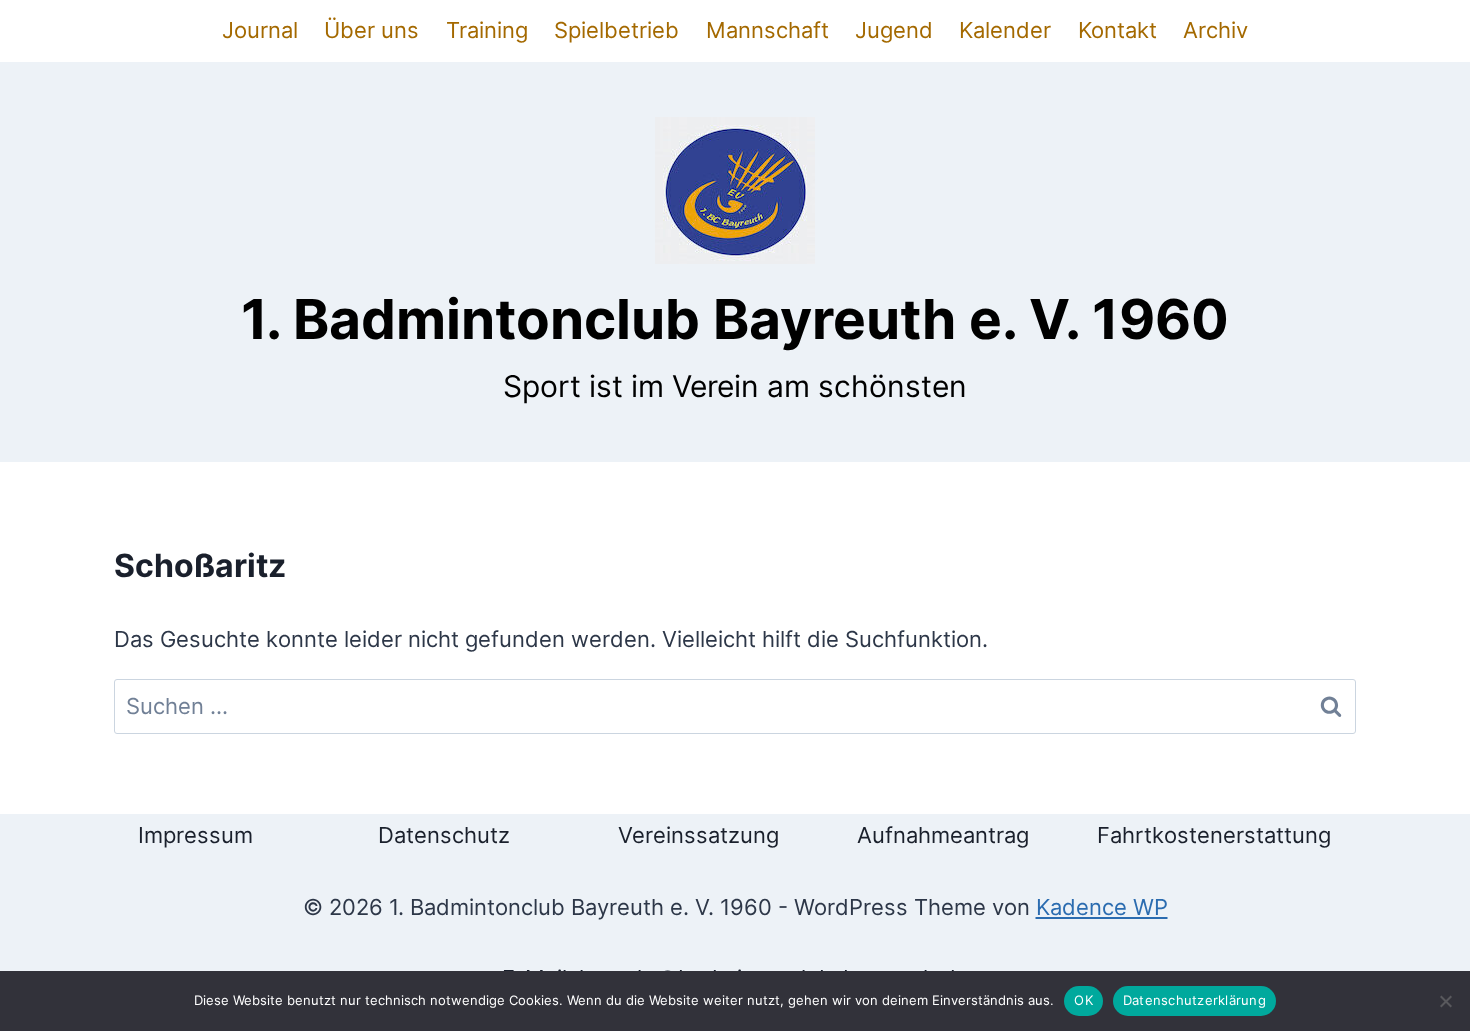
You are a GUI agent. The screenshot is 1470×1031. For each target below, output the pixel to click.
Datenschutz (444, 835)
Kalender (1005, 30)
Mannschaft (767, 30)
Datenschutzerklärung (1194, 1000)
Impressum (195, 835)
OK (1083, 1000)
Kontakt (1117, 30)
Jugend (894, 30)
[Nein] (1445, 1001)
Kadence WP (1102, 907)
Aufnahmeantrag (943, 835)
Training (487, 30)
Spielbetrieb (616, 30)
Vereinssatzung (698, 835)
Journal (260, 30)
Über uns (371, 30)
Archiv (1215, 30)
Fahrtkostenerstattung (1214, 835)
